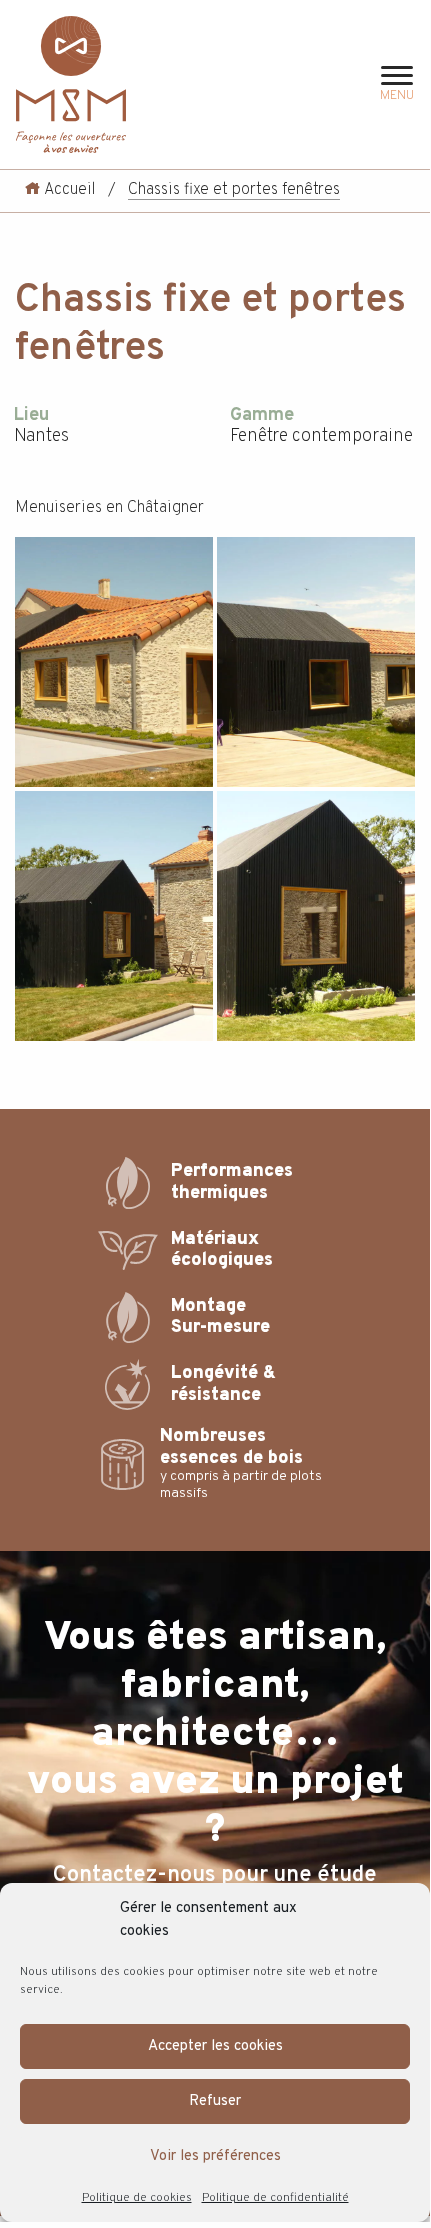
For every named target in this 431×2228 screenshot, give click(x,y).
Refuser (215, 2101)
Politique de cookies (137, 2198)
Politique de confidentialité (275, 2198)
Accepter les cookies (215, 2046)
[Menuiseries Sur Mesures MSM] (71, 84)
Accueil (68, 190)
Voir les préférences (215, 2156)
